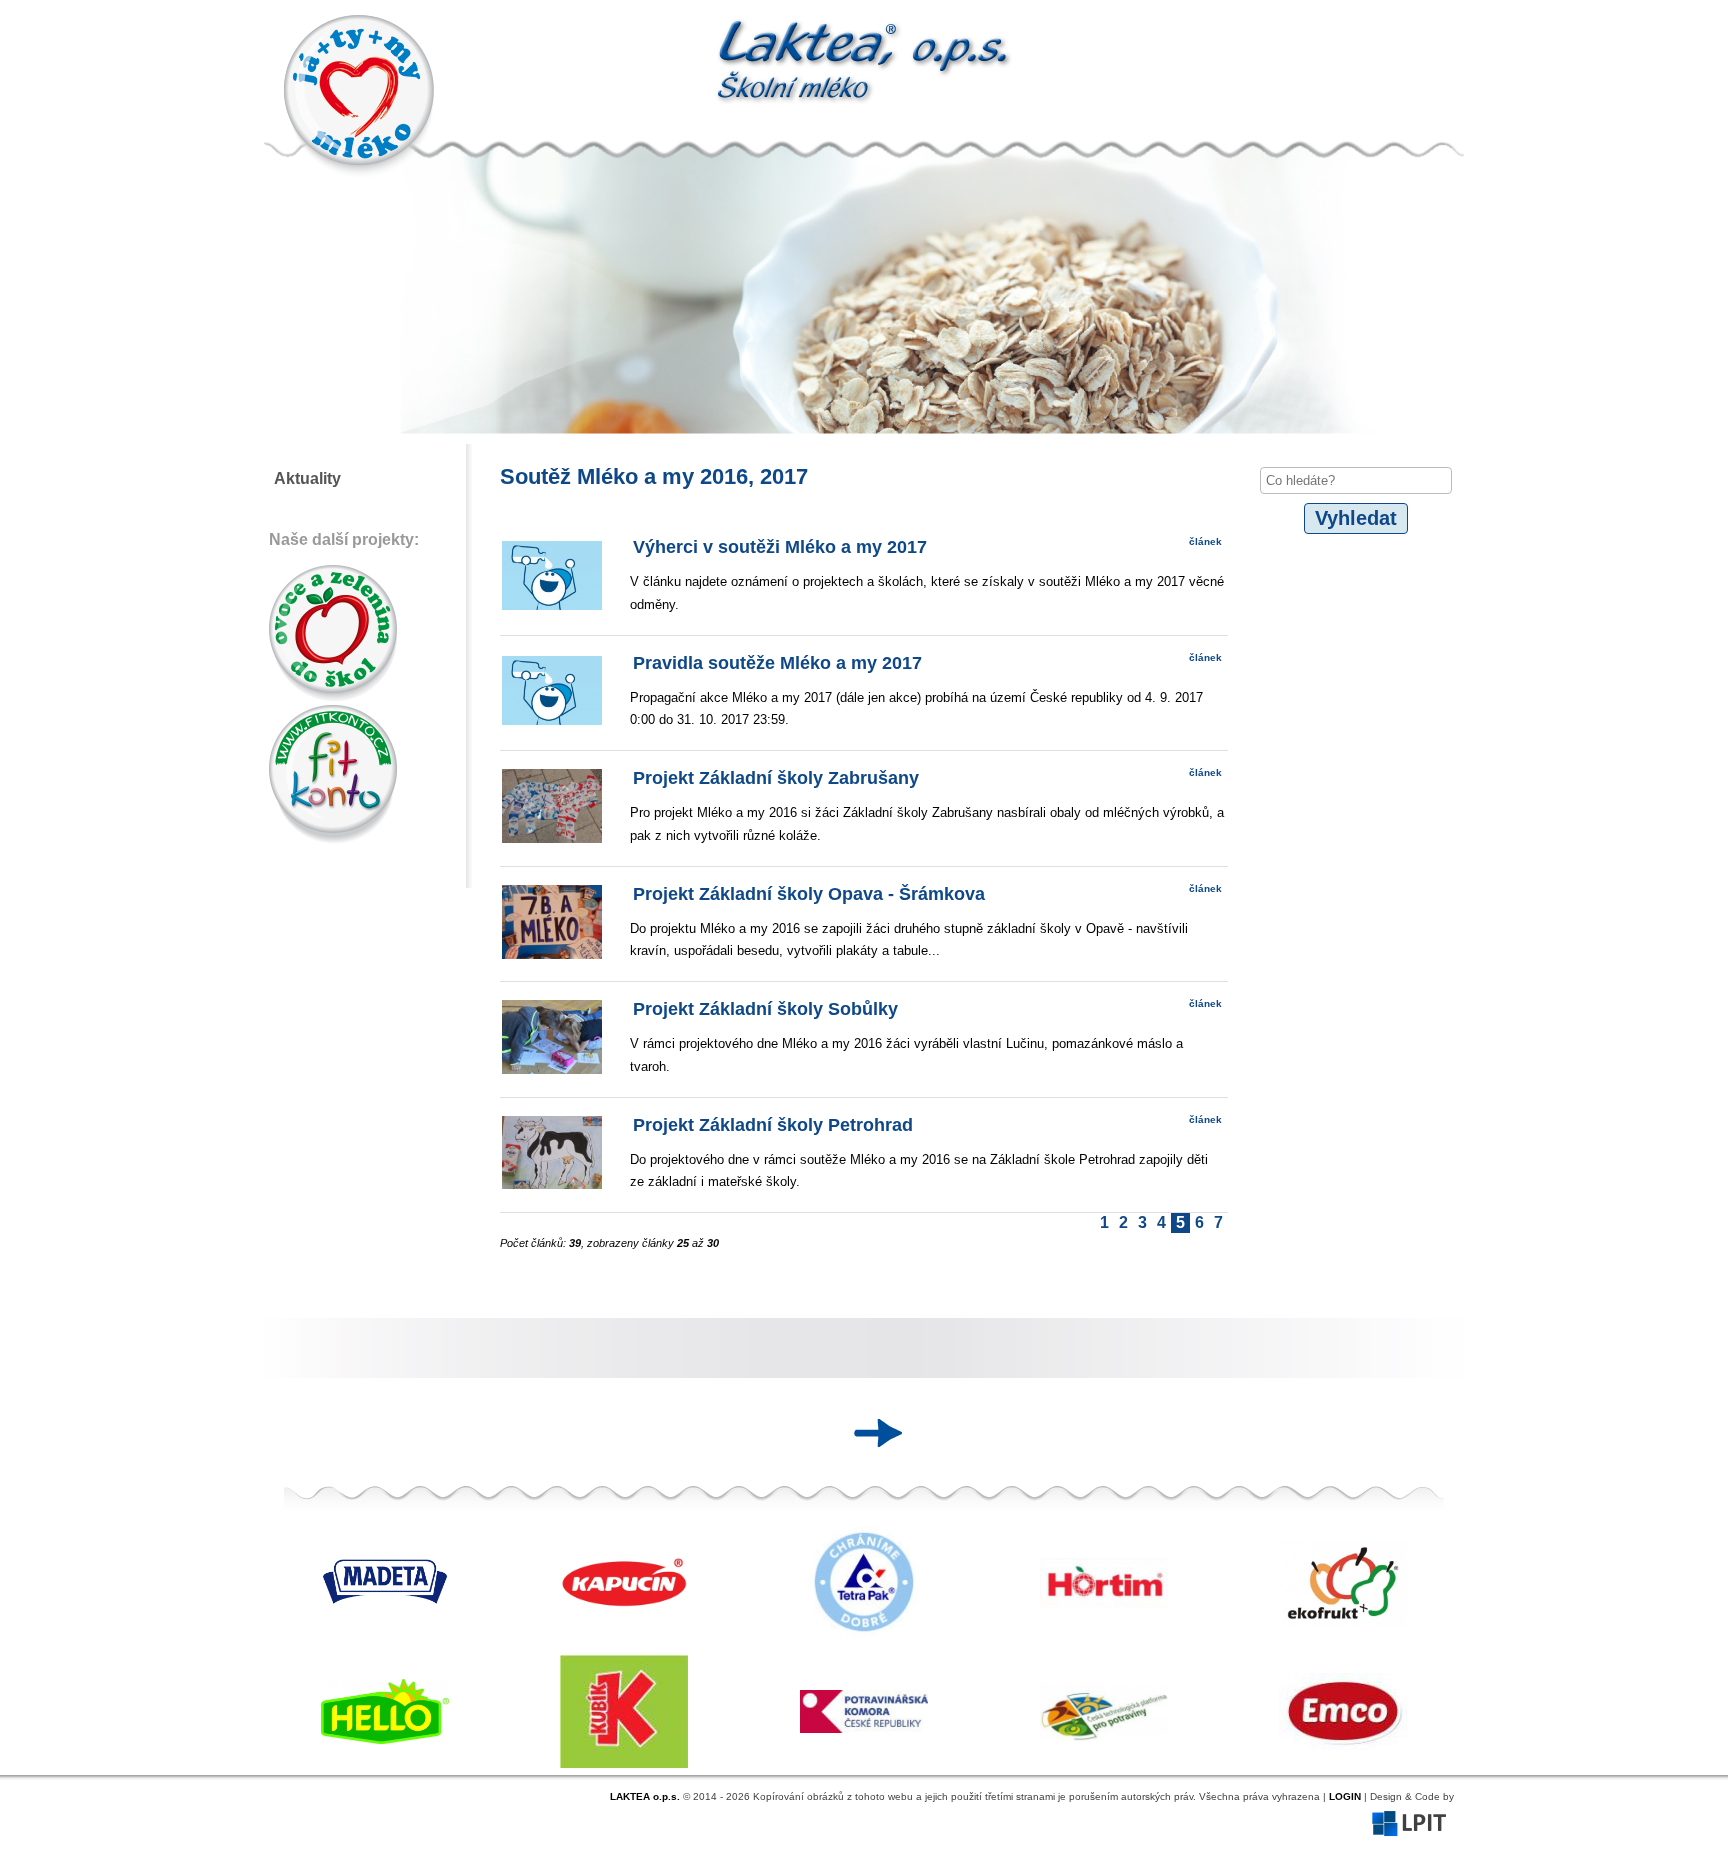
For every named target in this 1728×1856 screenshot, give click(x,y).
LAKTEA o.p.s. (645, 1796)
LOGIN (1345, 1796)
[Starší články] (871, 1433)
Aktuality (307, 478)
